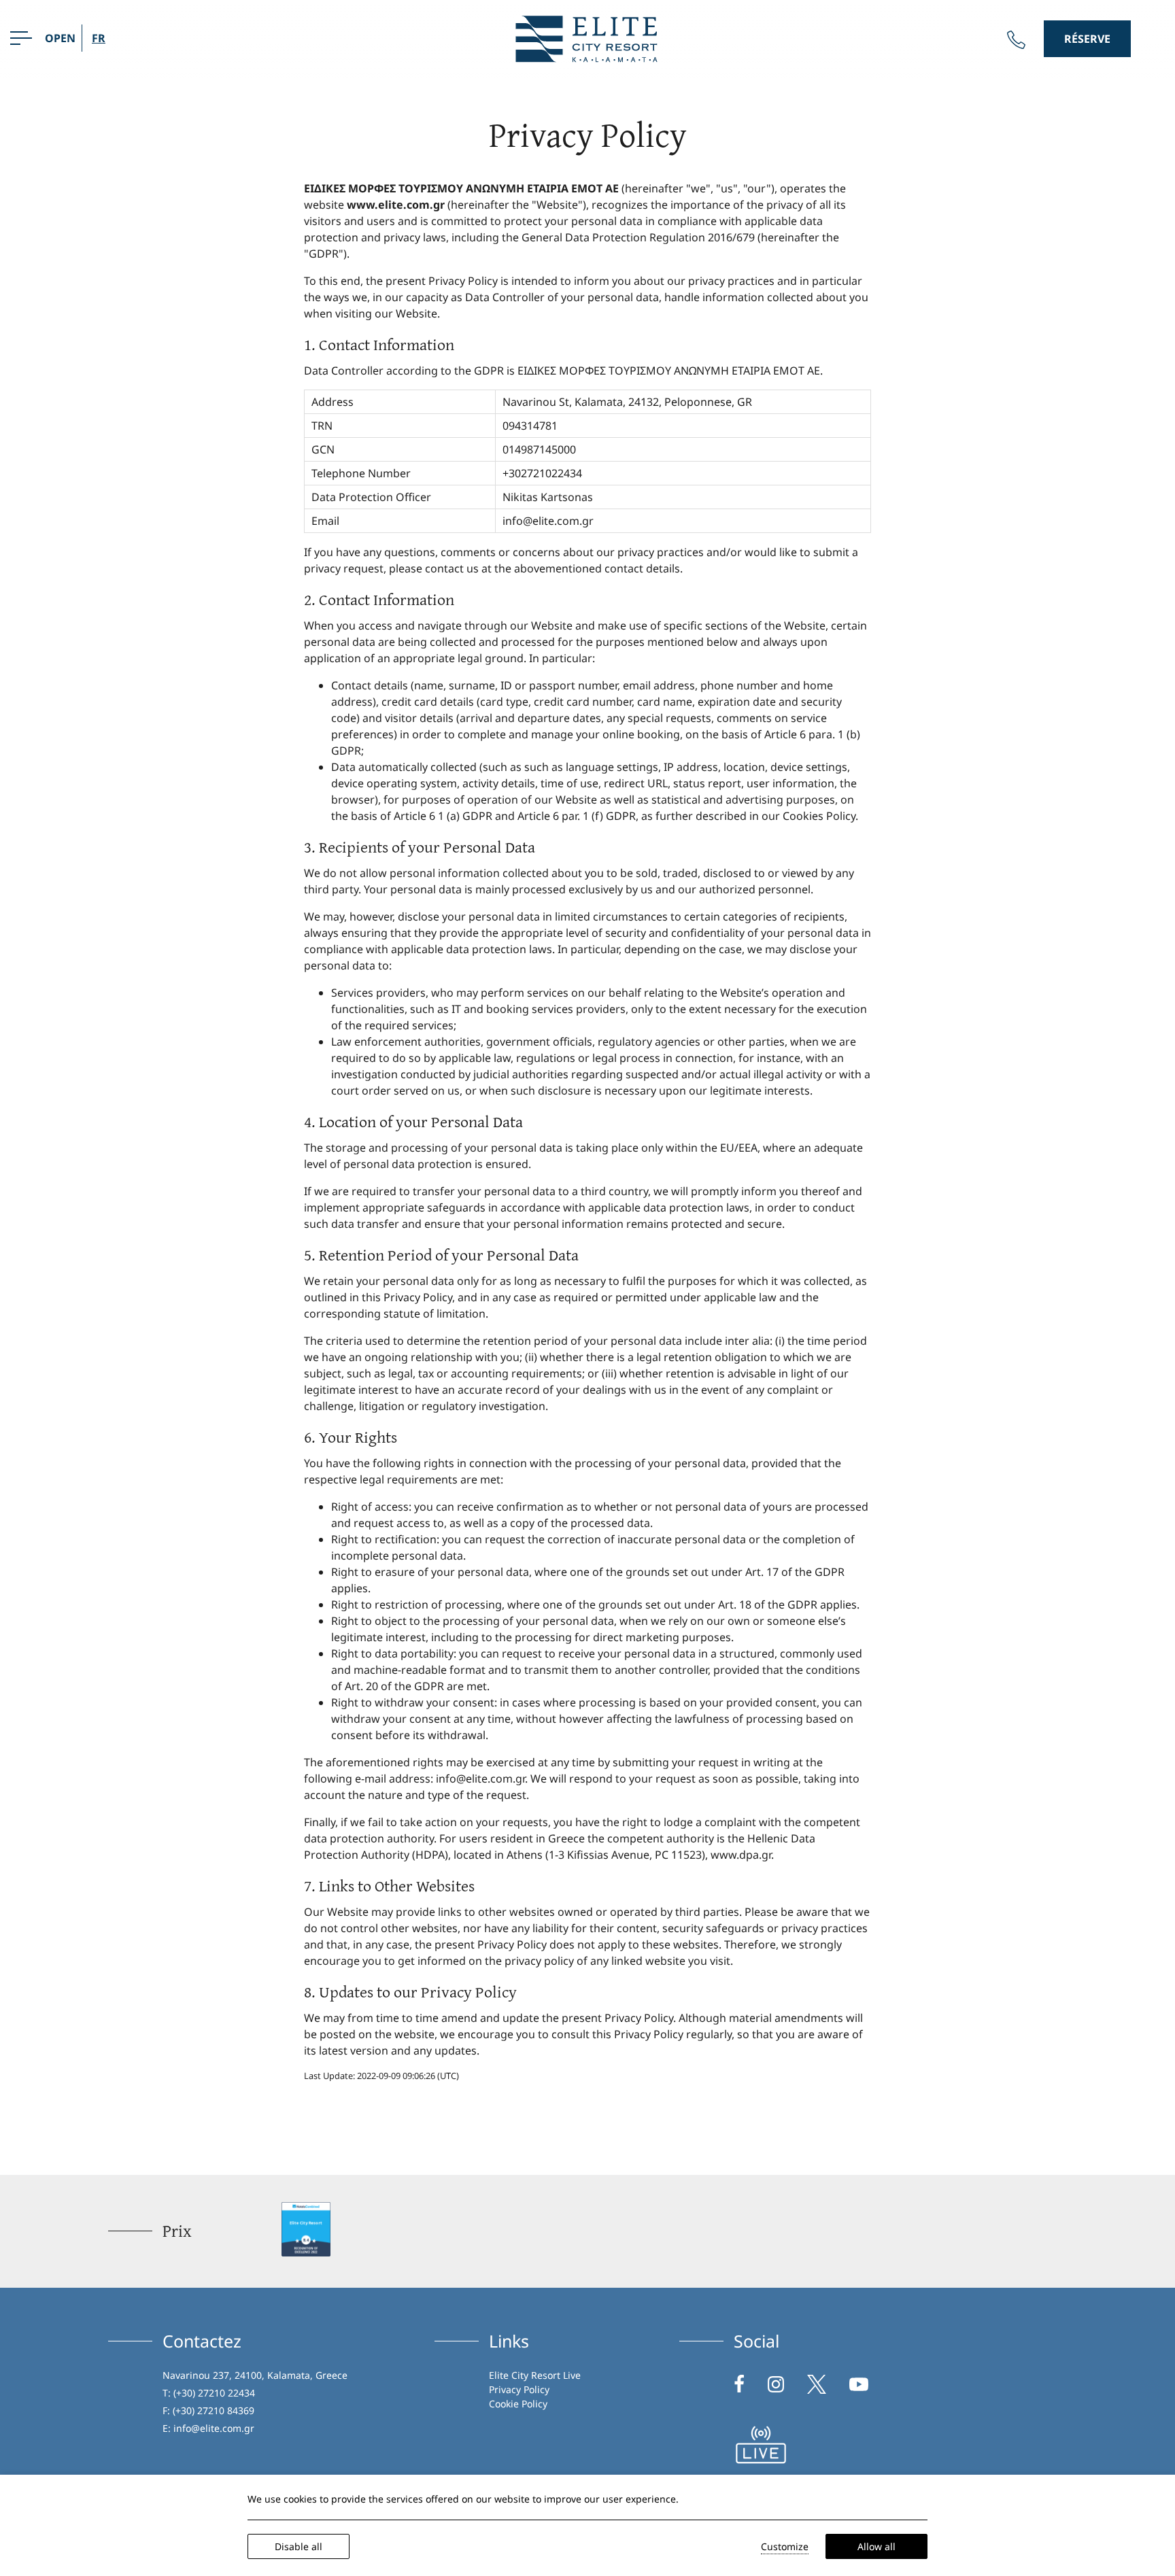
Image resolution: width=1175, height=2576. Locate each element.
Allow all (876, 2546)
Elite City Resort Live (535, 2375)
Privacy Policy (519, 2389)
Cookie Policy (518, 2404)
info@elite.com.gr (548, 521)
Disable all (299, 2546)
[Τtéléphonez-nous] (1016, 40)
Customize (785, 2546)
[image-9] (761, 2445)
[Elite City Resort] (587, 37)
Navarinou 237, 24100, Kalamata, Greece (255, 2375)
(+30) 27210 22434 (214, 2393)
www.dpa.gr (741, 1855)
